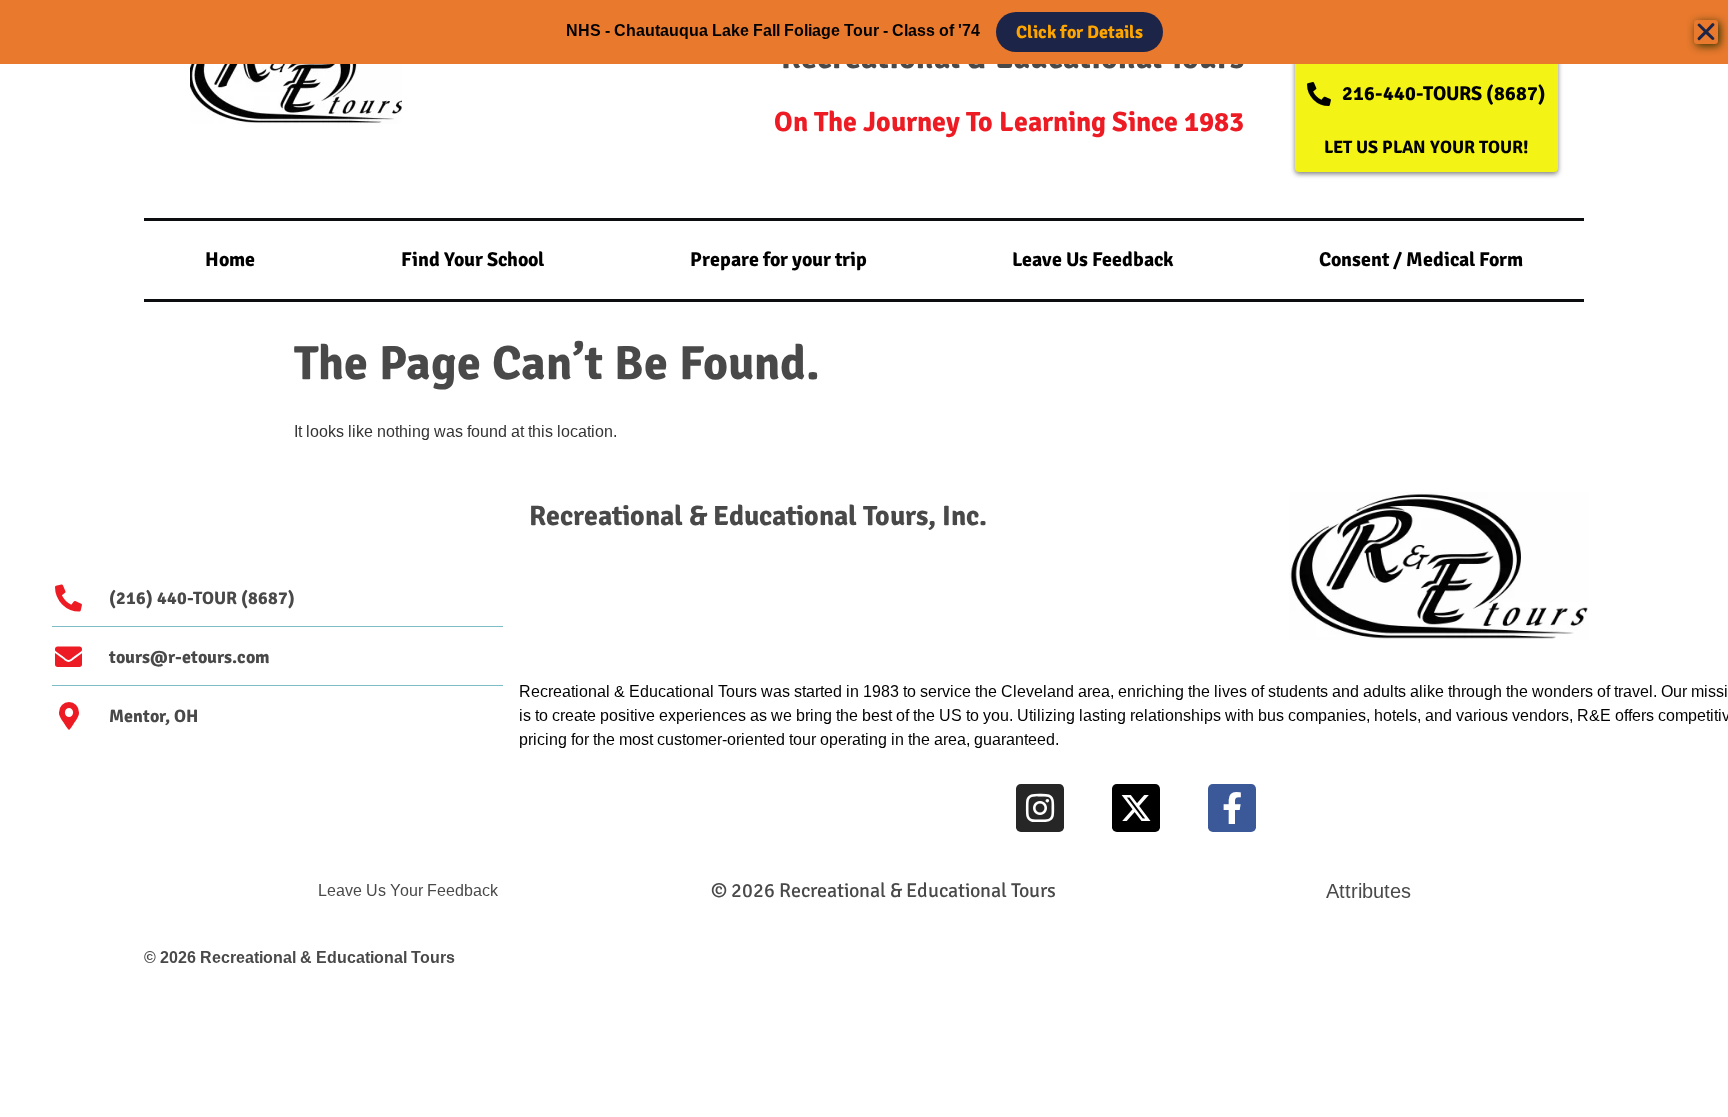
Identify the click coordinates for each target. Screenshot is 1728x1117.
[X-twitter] (1136, 808)
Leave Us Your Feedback (408, 890)
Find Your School (472, 259)
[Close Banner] (1706, 32)
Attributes (1368, 891)
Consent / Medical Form (1421, 259)
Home (230, 259)
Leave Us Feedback (1092, 259)
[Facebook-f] (1232, 808)
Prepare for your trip (778, 259)
